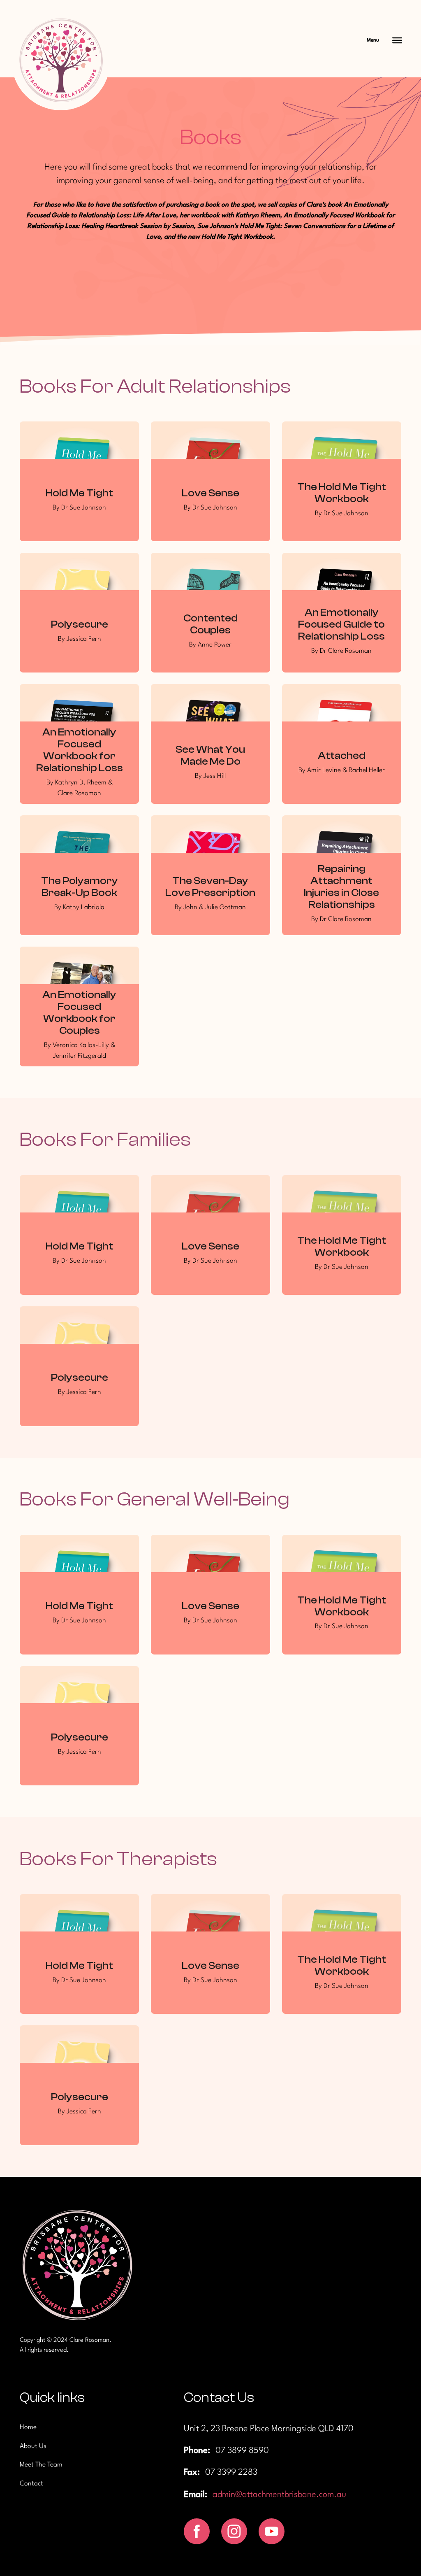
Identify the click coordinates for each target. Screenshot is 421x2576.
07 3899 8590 (242, 2451)
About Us (33, 2446)
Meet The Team (41, 2465)
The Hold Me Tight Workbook (342, 493)
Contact (31, 2484)
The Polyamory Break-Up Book (80, 887)
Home (28, 2427)
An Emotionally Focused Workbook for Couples (79, 1013)
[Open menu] (397, 40)
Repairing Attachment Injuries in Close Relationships (341, 887)
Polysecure (80, 624)
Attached (342, 756)
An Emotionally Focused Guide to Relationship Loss (341, 624)
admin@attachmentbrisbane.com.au (279, 2495)
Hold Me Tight (79, 493)
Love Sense (210, 493)
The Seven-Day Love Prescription (210, 887)
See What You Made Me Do (210, 755)
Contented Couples (210, 624)
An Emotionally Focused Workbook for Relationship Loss (80, 750)
